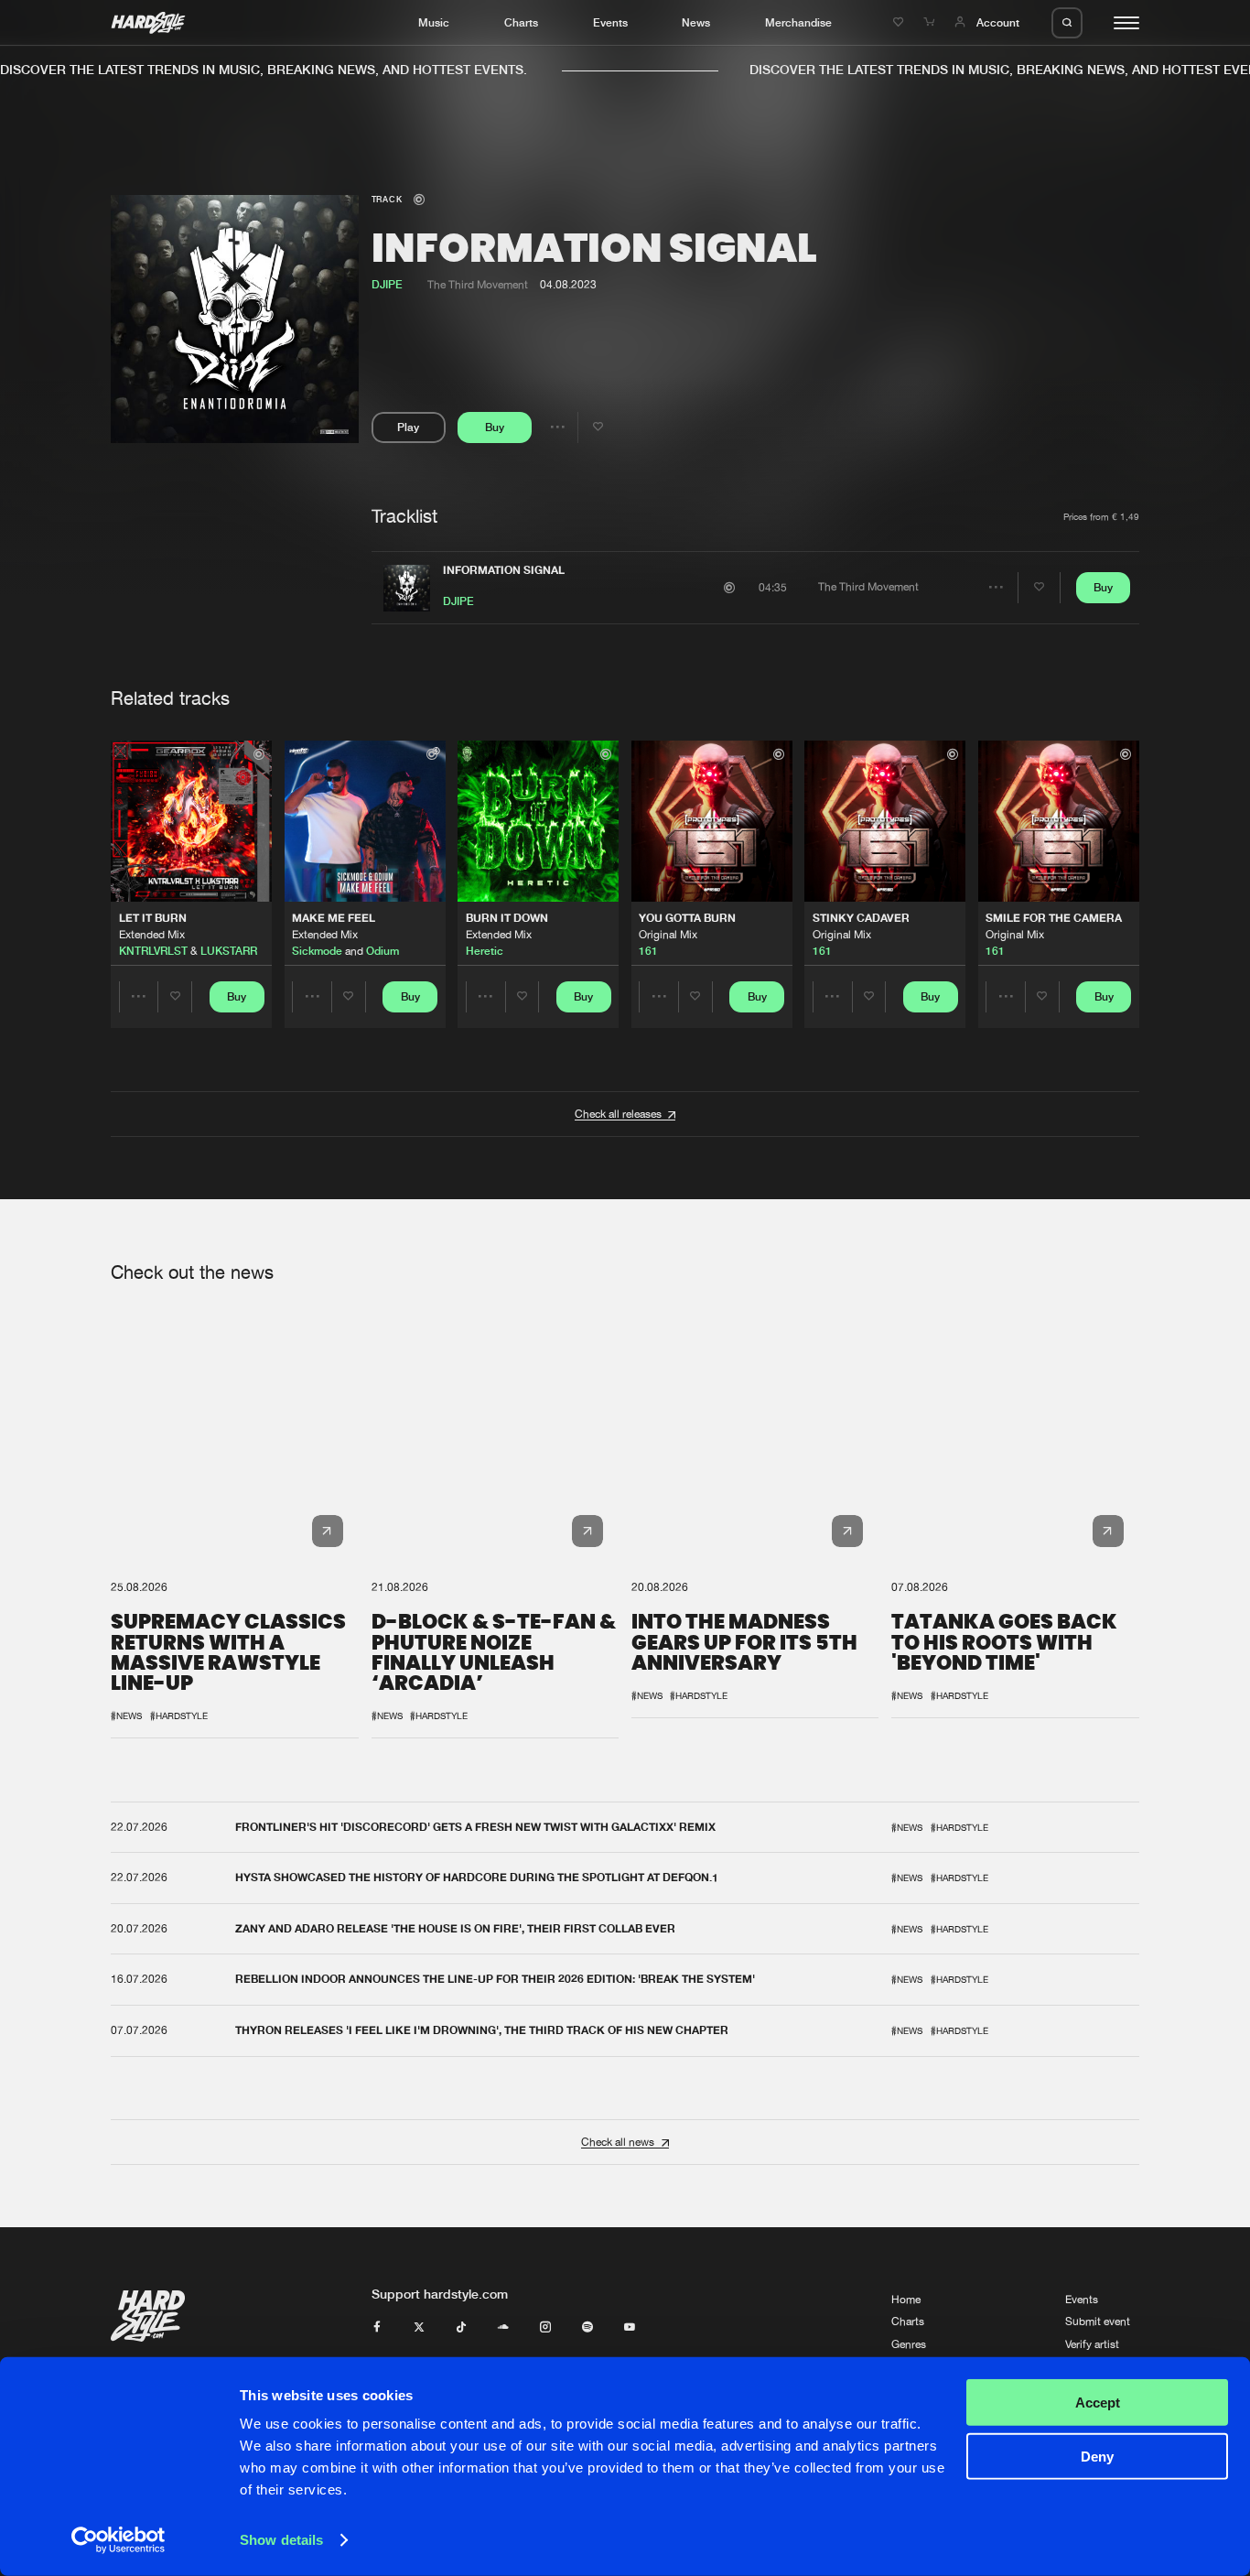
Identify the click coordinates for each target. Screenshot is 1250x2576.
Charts (521, 22)
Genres (909, 2344)
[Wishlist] (900, 22)
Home (906, 2300)
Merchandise (798, 22)
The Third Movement (478, 285)
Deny (1097, 2456)
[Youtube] (630, 2328)
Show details (281, 2540)
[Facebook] (377, 2328)
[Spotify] (587, 2328)
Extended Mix (152, 935)
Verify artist (1092, 2344)
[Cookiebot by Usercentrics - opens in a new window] (119, 2540)
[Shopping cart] (931, 22)
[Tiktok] (461, 2328)
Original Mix (668, 935)
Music (434, 22)
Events (610, 22)
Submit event (1098, 2322)
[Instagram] (545, 2328)
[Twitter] (419, 2328)
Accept (1098, 2403)
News (696, 22)
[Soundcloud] (503, 2328)
